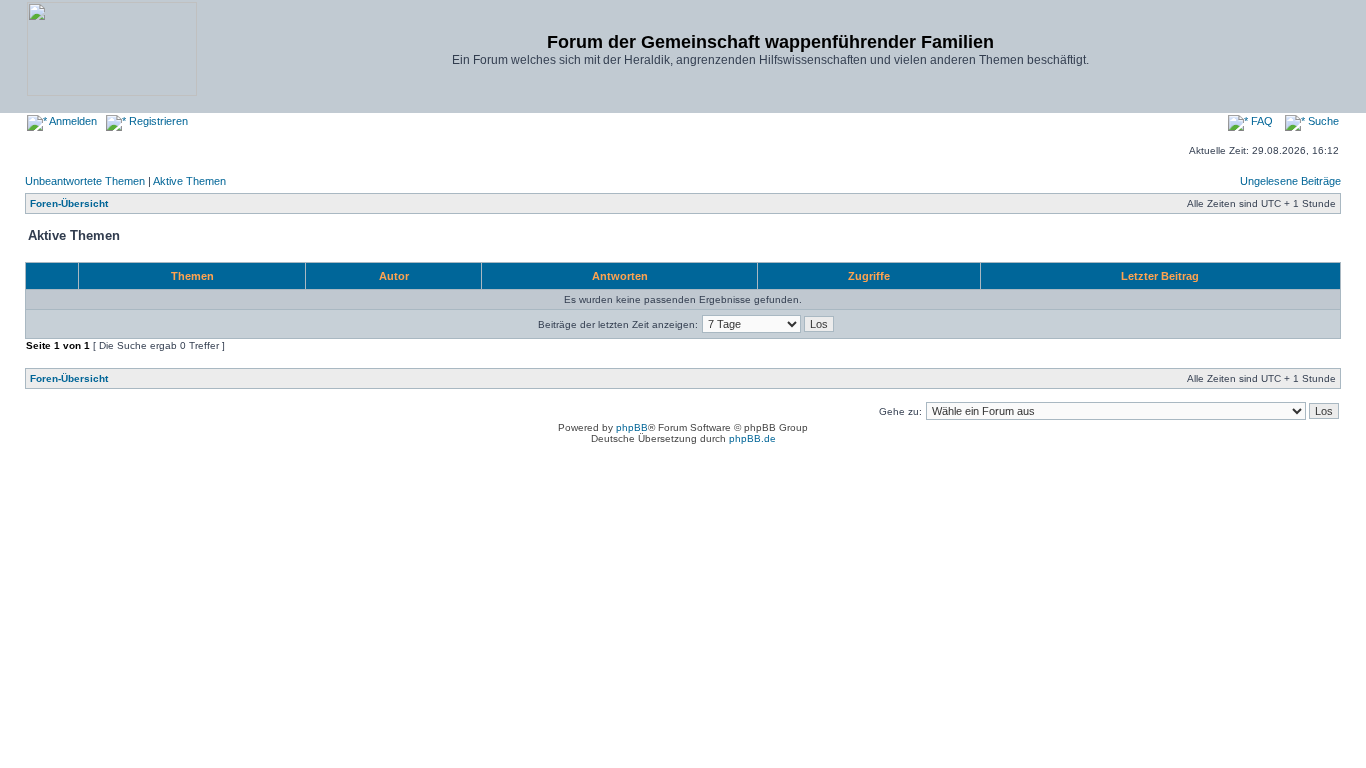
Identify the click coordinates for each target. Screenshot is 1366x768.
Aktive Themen (189, 181)
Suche (1322, 121)
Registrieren (157, 121)
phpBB (632, 427)
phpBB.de (752, 438)
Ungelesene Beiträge (1290, 181)
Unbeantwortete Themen (85, 181)
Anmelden (72, 121)
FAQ (1260, 121)
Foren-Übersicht (69, 203)
